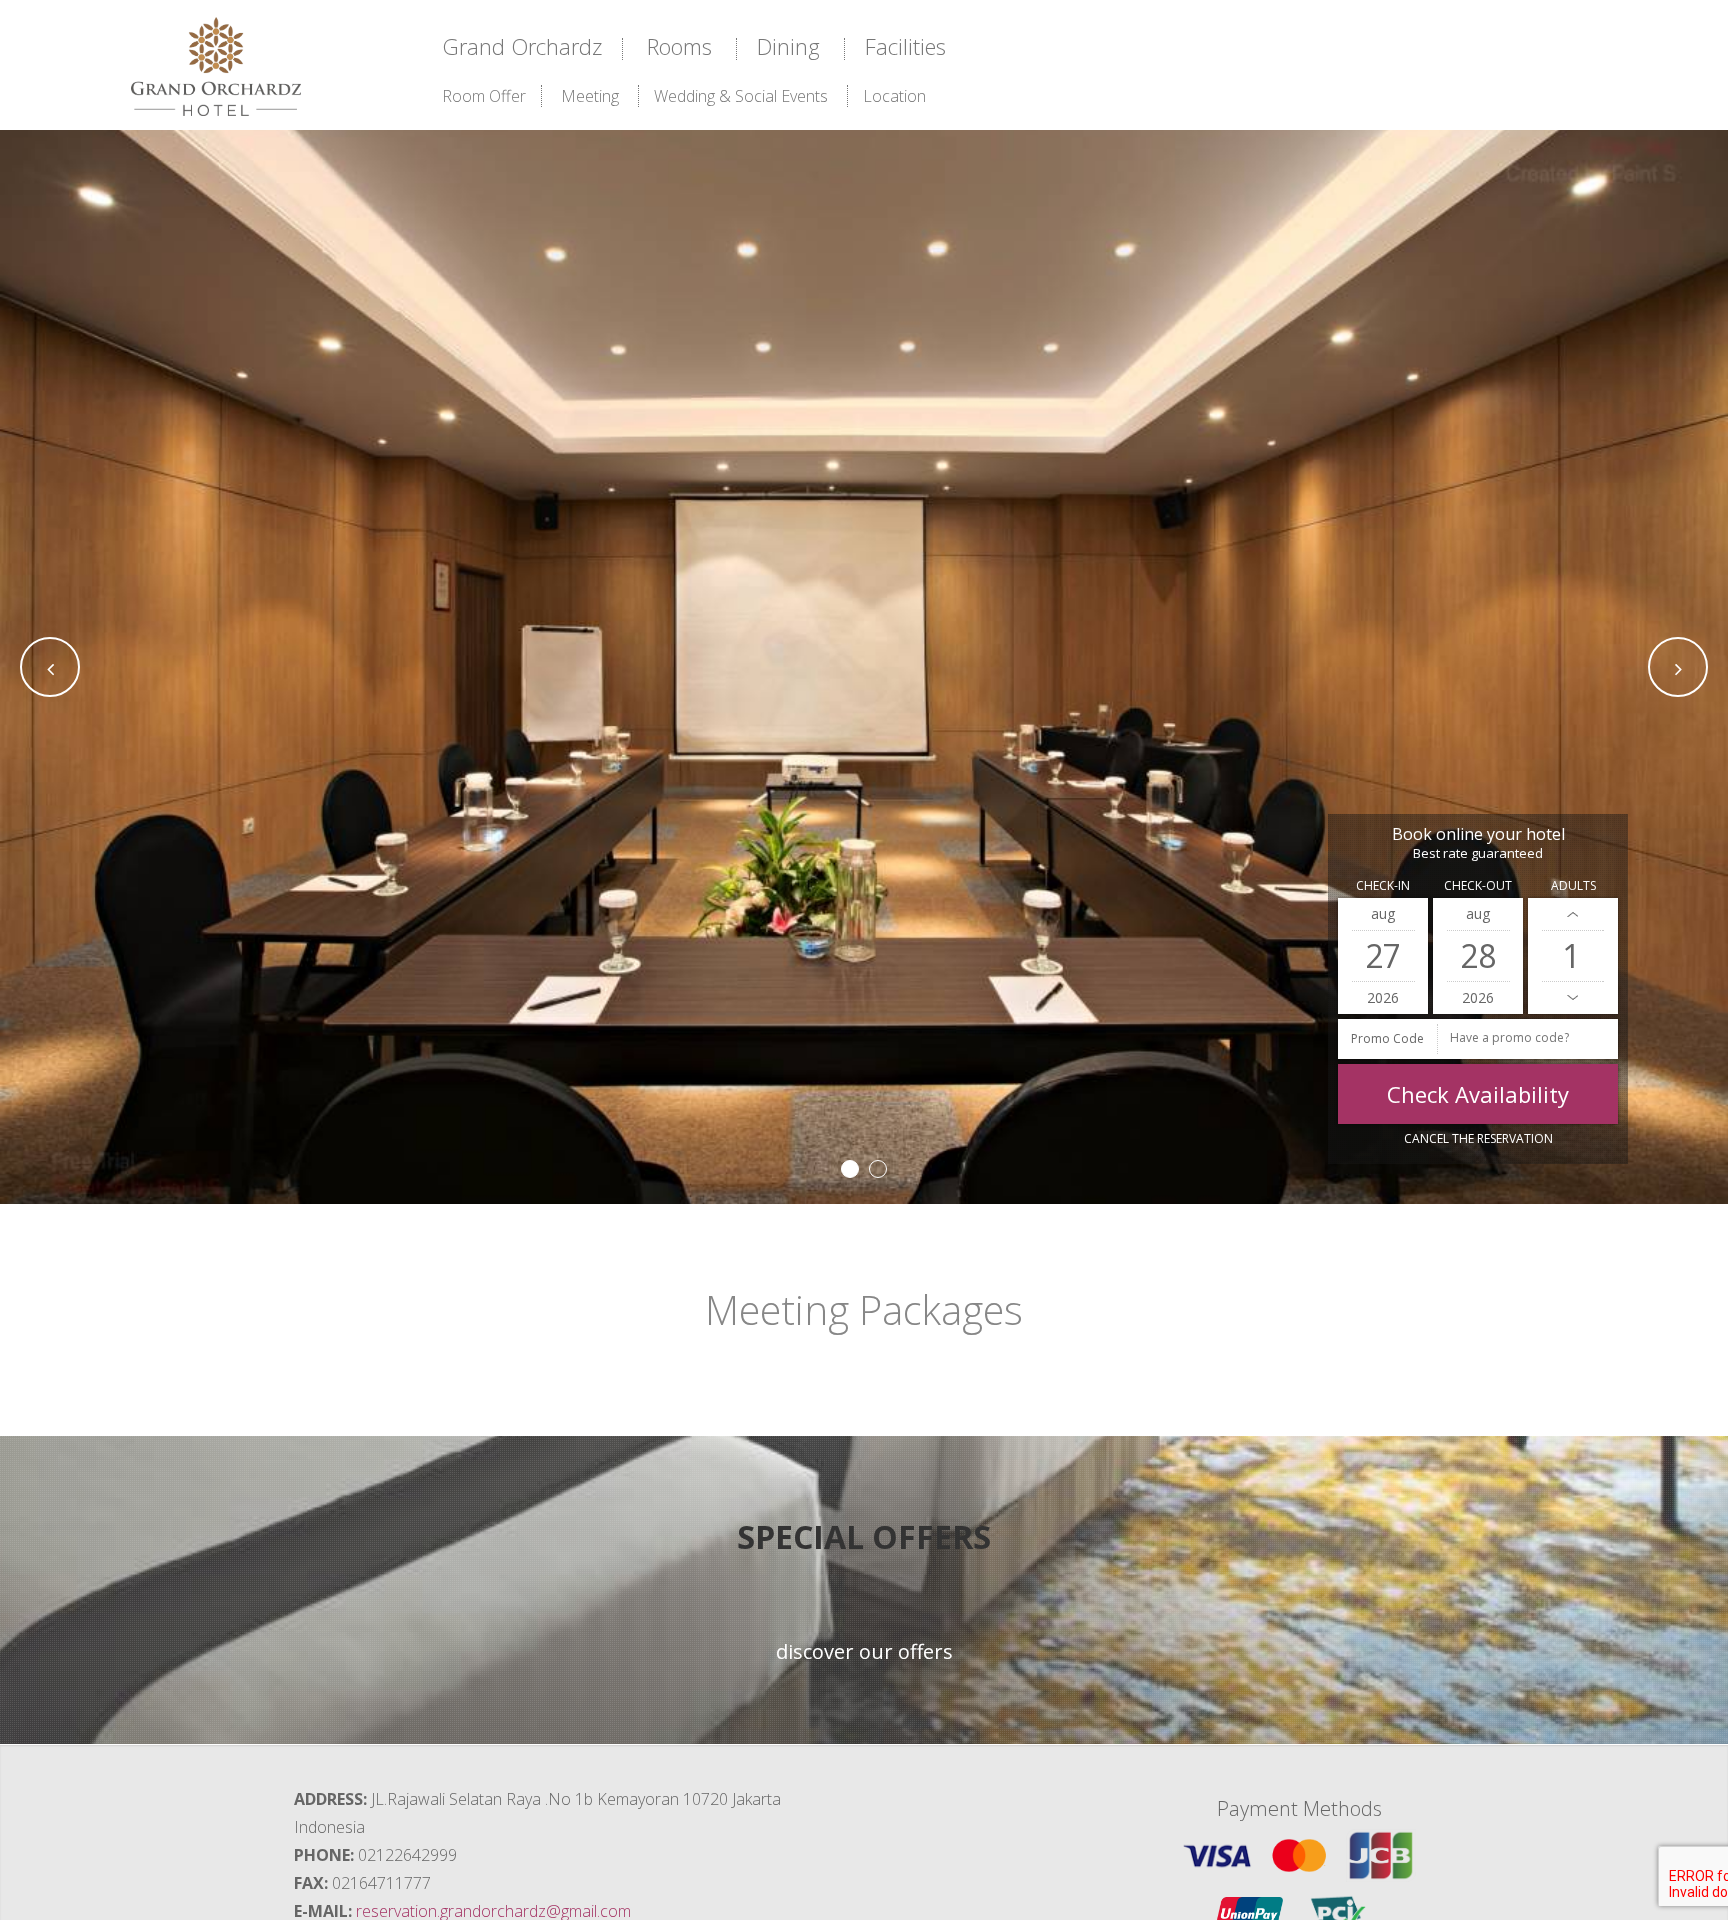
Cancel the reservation (1478, 1138)
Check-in (1383, 885)
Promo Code (1387, 1038)
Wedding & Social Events (741, 96)
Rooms (679, 46)
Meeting (590, 96)
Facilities (905, 46)
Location (894, 96)
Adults (1573, 885)
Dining (788, 46)
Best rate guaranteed (1478, 853)
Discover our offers (864, 1652)
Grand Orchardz (522, 46)
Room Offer (484, 96)
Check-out (1478, 885)
